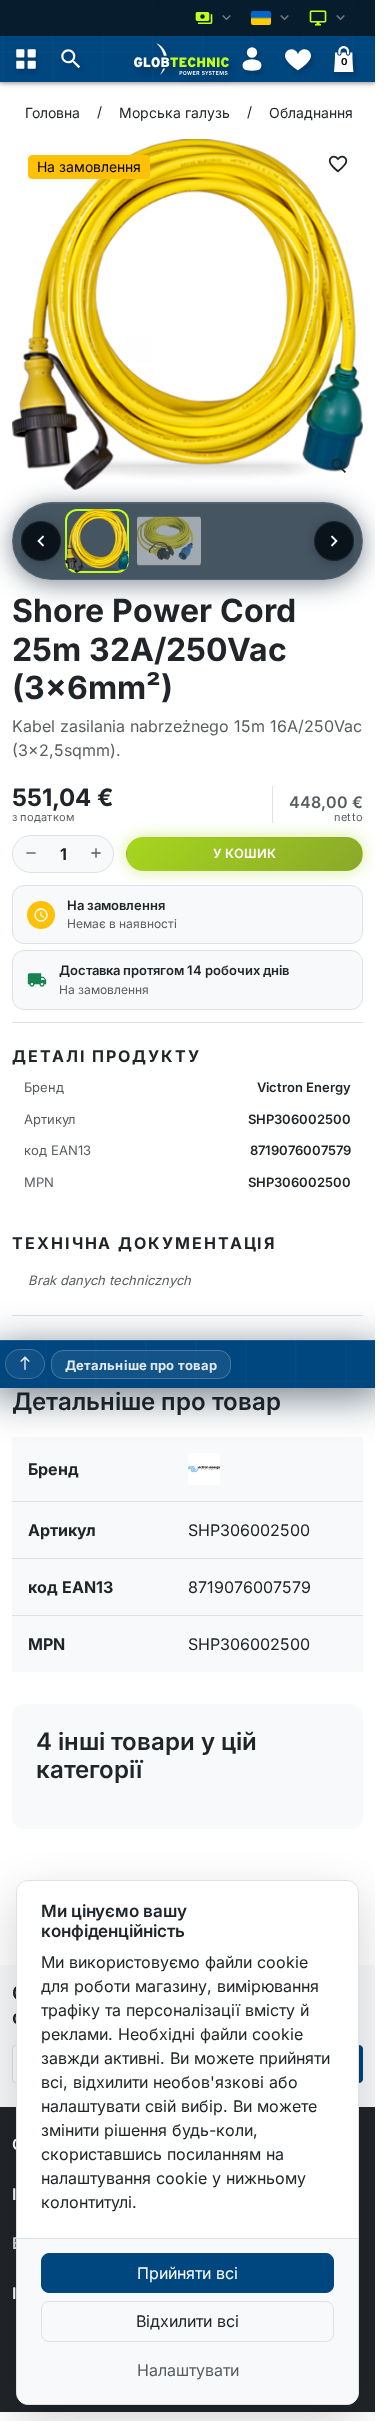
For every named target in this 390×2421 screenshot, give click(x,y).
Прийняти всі (187, 2273)
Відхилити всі (187, 2321)
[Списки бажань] (298, 59)
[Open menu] (26, 59)
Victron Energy (304, 1087)
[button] (71, 59)
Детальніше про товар (141, 1365)
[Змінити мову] (272, 18)
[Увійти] (252, 59)
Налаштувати (188, 2370)
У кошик (244, 853)
